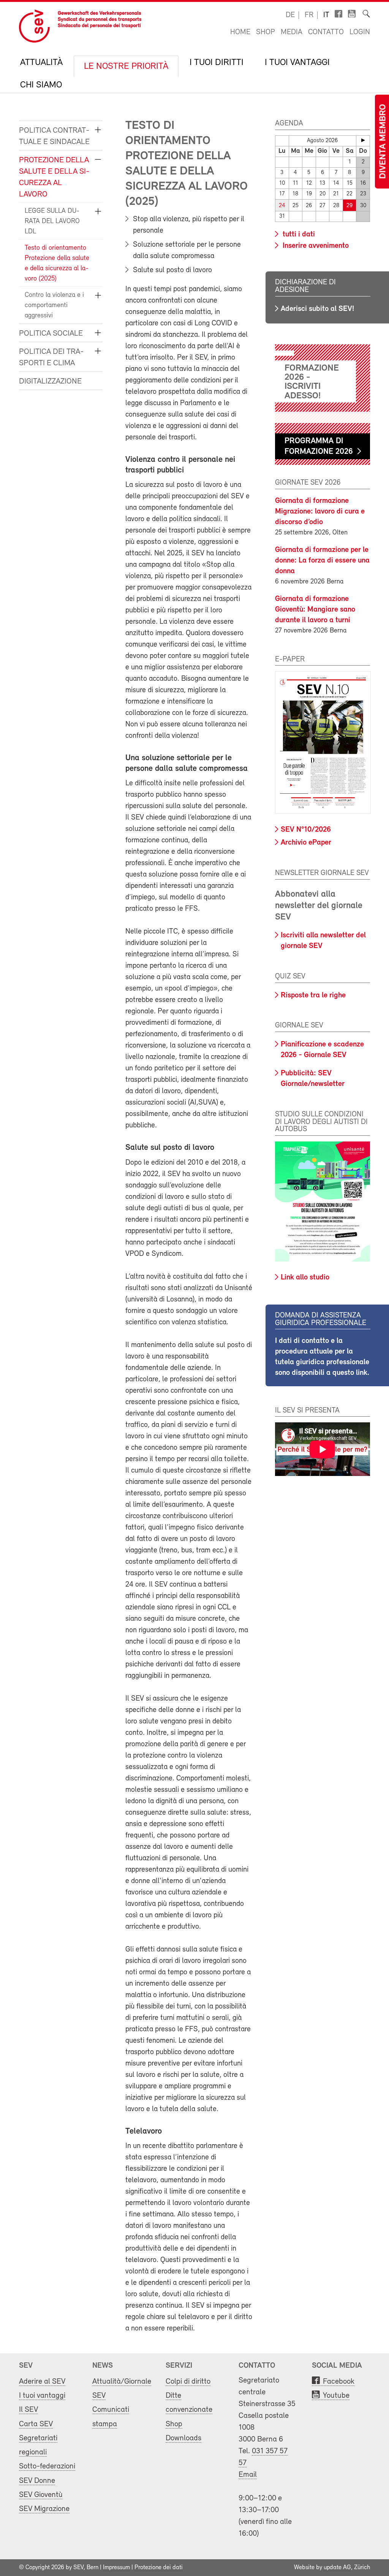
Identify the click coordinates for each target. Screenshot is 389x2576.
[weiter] (363, 140)
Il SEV (28, 2410)
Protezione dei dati (159, 2568)
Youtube (336, 2396)
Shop (266, 32)
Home (240, 32)
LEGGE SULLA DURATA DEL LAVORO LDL (52, 222)
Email (248, 2475)
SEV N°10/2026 (306, 830)
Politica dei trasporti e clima (51, 357)
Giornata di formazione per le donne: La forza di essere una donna (322, 561)
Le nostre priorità (126, 67)
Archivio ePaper (306, 843)
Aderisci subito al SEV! (317, 309)
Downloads (183, 2438)
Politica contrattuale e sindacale (54, 136)
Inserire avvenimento (315, 246)
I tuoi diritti (217, 63)
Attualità (41, 63)
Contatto (326, 32)
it (326, 15)
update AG (337, 2568)
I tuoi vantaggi (297, 63)
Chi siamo (41, 85)
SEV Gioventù (41, 2495)
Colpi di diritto (188, 2382)
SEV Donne (37, 2481)
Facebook (339, 2382)
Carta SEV (36, 2424)
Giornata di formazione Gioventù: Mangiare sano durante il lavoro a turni (315, 610)
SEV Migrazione (44, 2509)
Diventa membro (383, 142)
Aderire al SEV (42, 2382)
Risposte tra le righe (313, 996)
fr (309, 15)
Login (360, 32)
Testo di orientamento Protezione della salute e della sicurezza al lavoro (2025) (57, 264)
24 (282, 206)
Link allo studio (305, 1278)
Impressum (116, 2568)
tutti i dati (298, 235)
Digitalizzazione (50, 381)
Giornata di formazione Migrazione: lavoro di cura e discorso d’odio (320, 512)
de (290, 15)
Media (292, 32)
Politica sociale (51, 334)
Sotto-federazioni (47, 2466)
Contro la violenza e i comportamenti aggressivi (54, 306)
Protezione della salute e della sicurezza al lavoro (54, 177)
